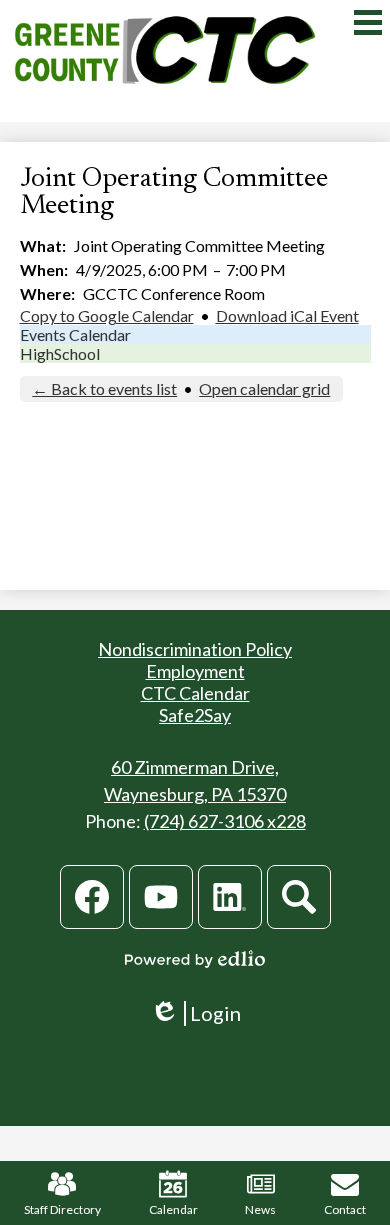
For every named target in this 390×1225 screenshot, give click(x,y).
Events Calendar (75, 334)
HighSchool (60, 353)
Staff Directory (62, 1209)
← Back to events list (104, 388)
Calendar (173, 1209)
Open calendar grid (264, 388)
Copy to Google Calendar (107, 315)
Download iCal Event (287, 315)
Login (195, 1013)
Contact (345, 1209)
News (260, 1209)
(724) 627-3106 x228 (225, 821)
